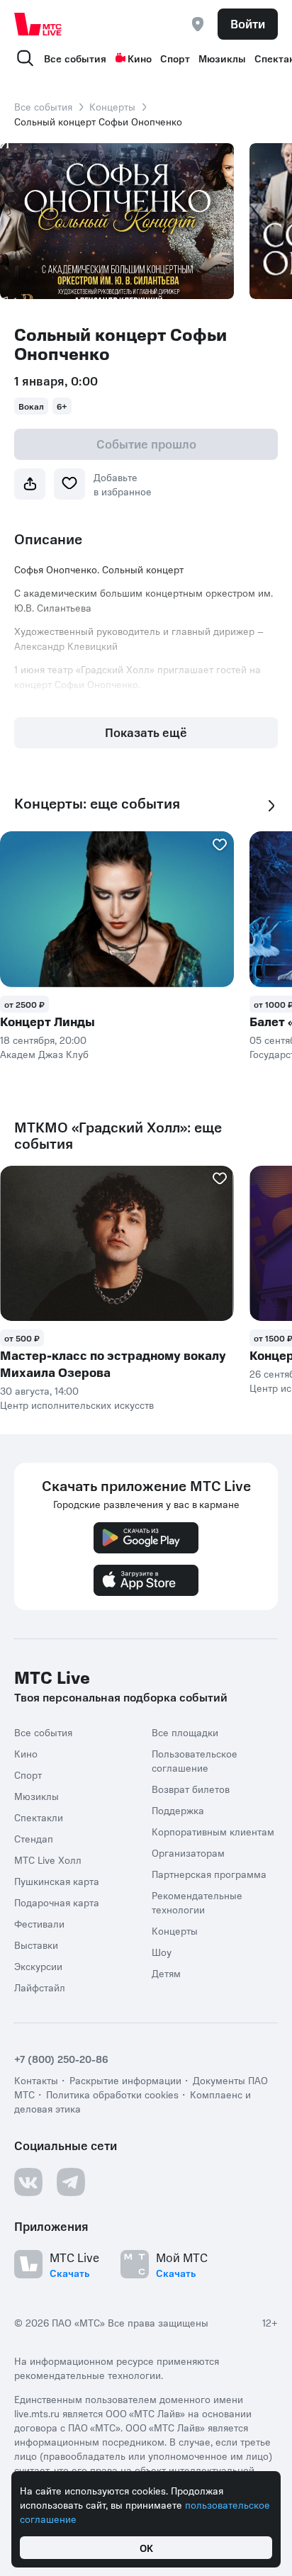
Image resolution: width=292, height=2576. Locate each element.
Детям (166, 1973)
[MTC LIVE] (38, 24)
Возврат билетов (191, 1789)
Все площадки (185, 1732)
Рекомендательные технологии (197, 1902)
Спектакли (39, 1817)
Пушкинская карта (57, 1881)
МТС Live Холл (48, 1860)
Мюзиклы (222, 58)
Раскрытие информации (125, 2080)
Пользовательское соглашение (195, 1760)
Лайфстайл (40, 1987)
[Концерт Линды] (117, 909)
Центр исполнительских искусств (77, 1405)
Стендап (34, 1838)
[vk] (28, 2182)
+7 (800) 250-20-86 (61, 2059)
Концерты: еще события (97, 803)
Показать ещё (146, 732)
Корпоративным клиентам (213, 1831)
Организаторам (188, 1852)
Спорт (175, 58)
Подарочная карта (57, 1902)
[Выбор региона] (198, 24)
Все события (75, 58)
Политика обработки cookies (112, 2094)
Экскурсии (38, 1966)
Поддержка (178, 1810)
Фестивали (39, 1923)
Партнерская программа (209, 1874)
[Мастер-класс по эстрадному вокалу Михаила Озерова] (117, 1244)
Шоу (162, 1952)
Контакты (36, 2080)
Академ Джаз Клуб (44, 1054)
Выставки (36, 1945)
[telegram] (71, 2182)
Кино (140, 58)
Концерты (112, 106)
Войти (248, 23)
